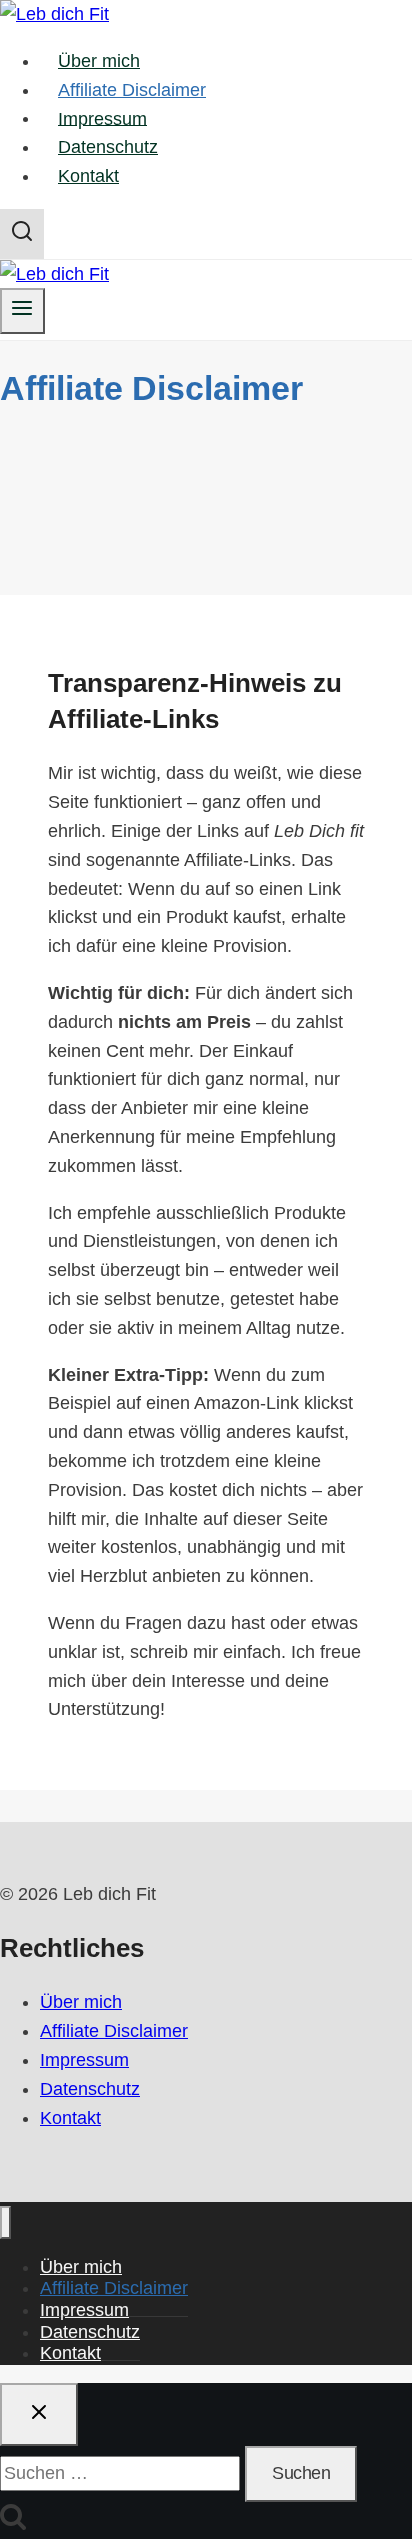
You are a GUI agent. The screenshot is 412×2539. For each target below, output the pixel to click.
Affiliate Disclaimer (132, 90)
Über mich (99, 61)
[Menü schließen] (5, 2222)
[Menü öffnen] (22, 310)
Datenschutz (108, 147)
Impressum (102, 118)
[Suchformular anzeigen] (22, 234)
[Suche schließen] (39, 2415)
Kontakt (88, 176)
